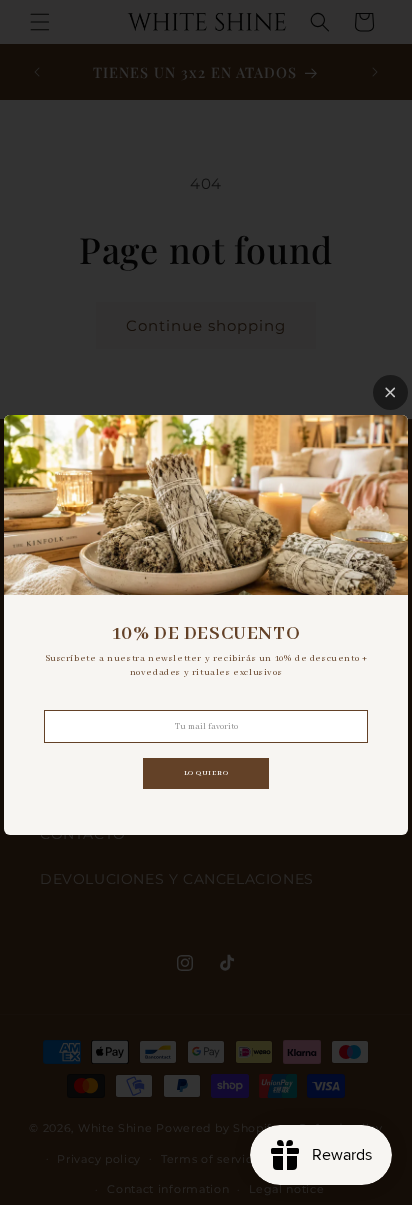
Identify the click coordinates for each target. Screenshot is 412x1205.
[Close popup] (390, 392)
